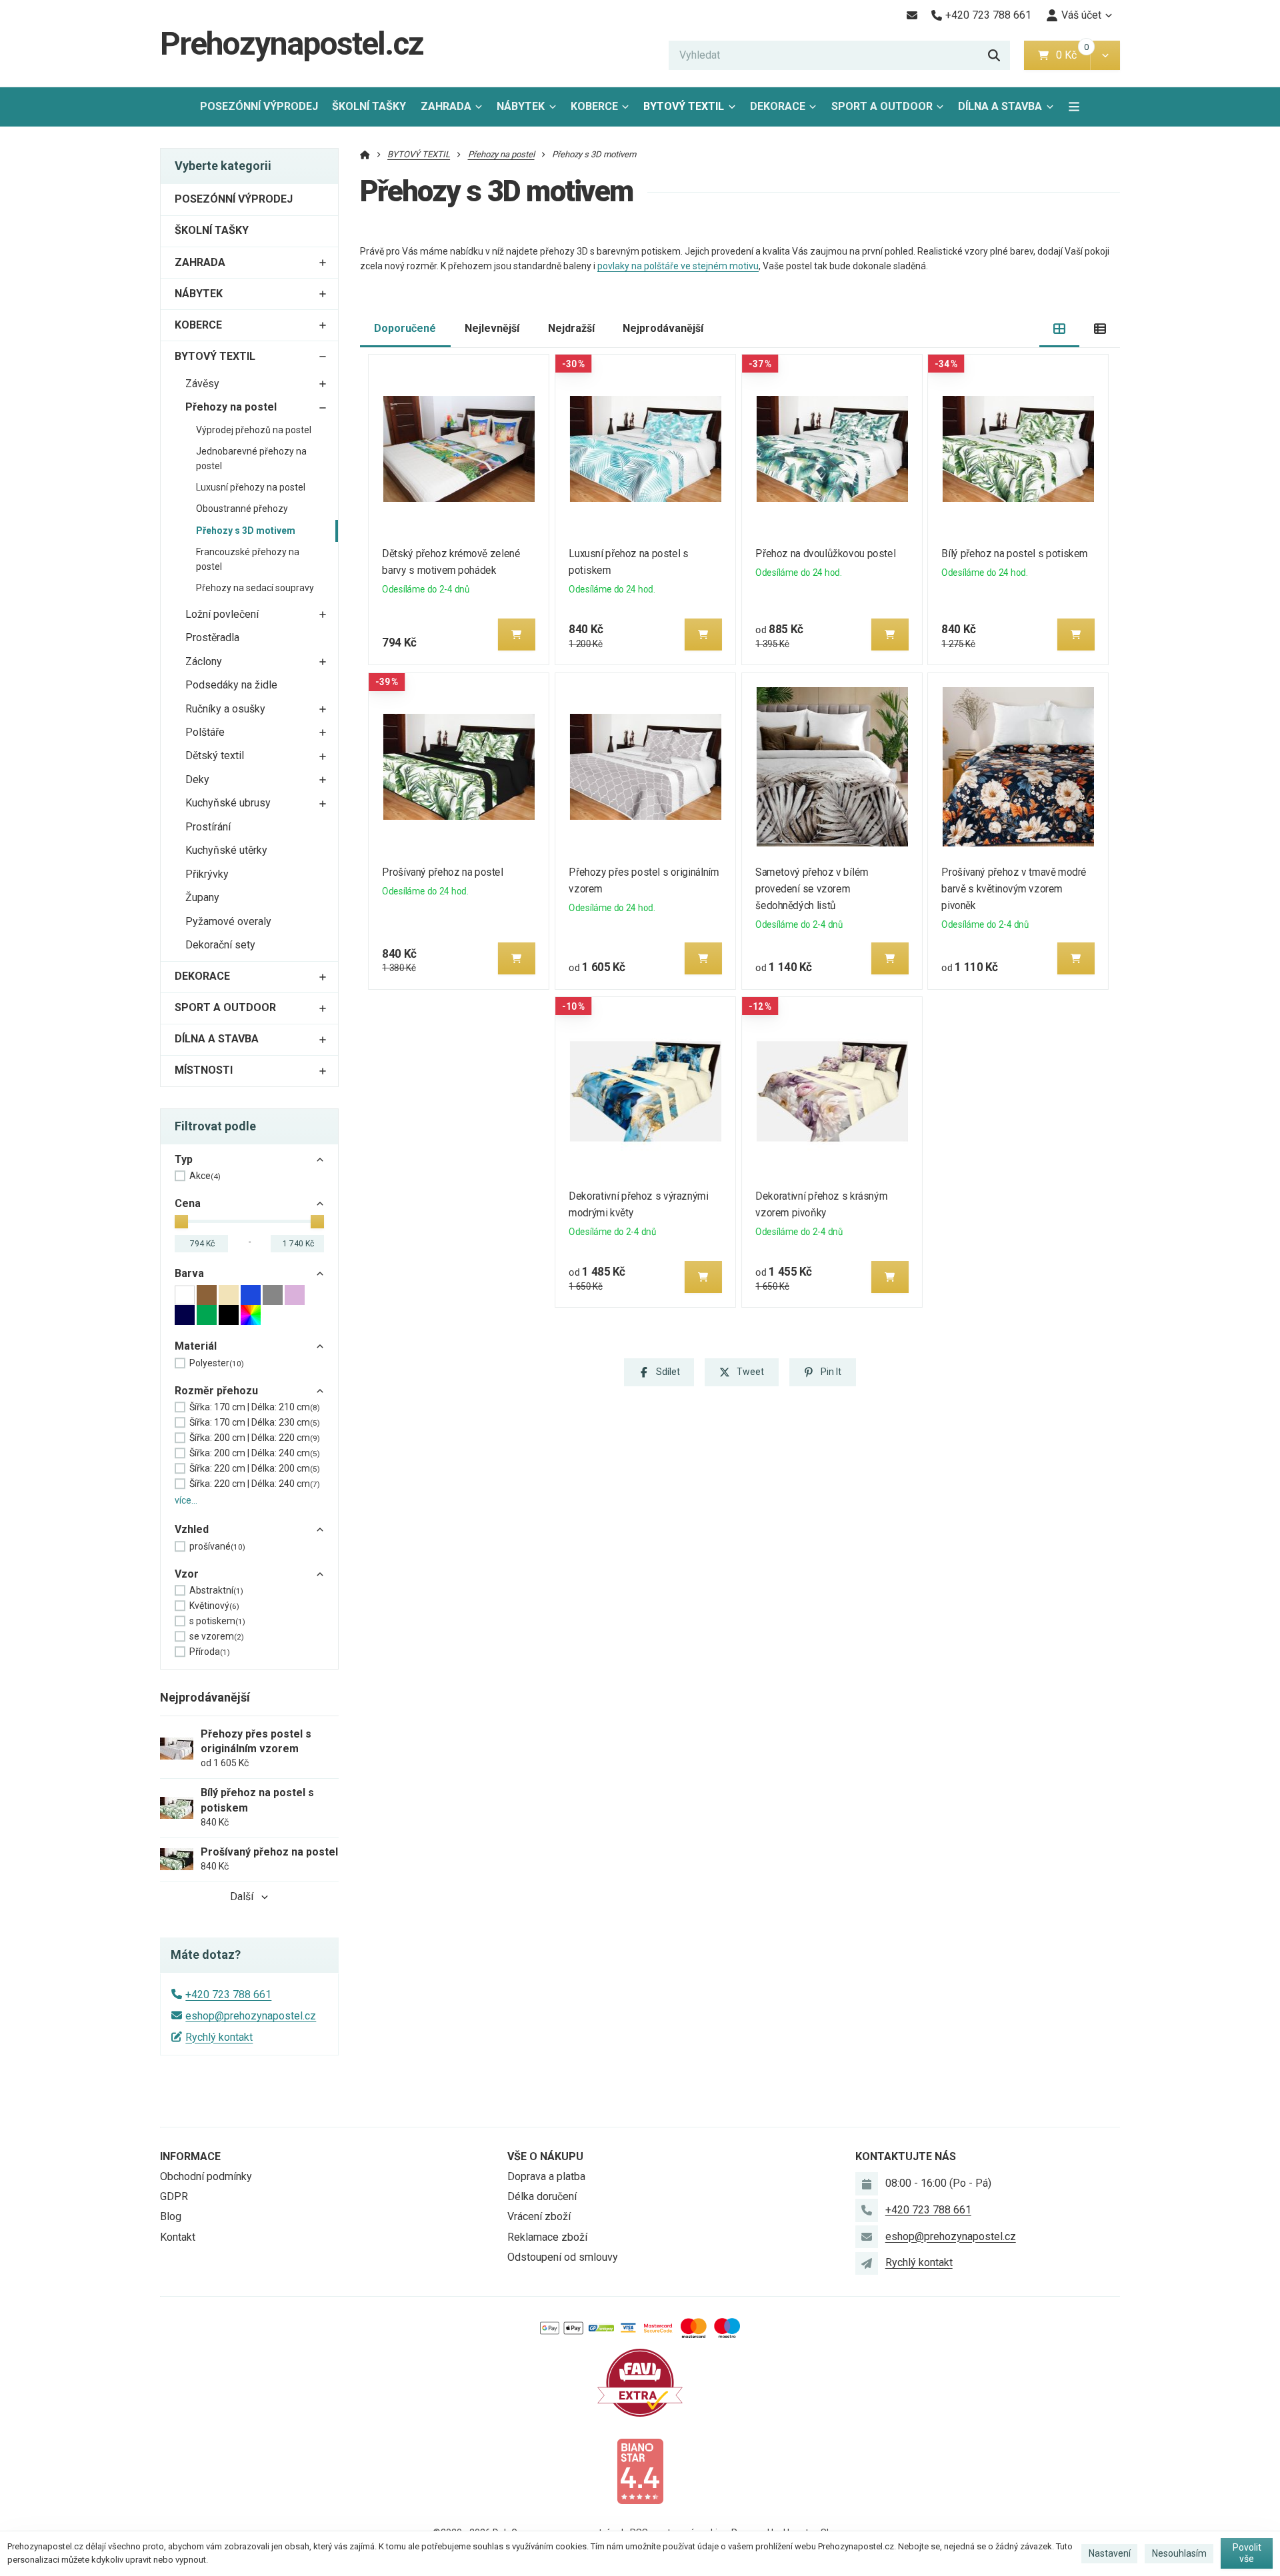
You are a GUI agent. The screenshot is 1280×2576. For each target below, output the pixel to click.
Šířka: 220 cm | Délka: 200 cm (255, 1468)
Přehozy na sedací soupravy (255, 588)
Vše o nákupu (545, 2156)
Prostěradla (212, 638)
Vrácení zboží (539, 2216)
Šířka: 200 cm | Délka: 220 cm (255, 1438)
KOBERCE (594, 106)
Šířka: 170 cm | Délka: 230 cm (255, 1422)
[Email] (912, 15)
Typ (184, 1159)
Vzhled (192, 1529)
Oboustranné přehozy (242, 509)
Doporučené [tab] (405, 328)
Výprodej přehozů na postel (254, 430)
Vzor (187, 1574)
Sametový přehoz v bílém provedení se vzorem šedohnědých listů (812, 889)
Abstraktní (216, 1590)
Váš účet (1081, 15)
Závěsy (202, 384)
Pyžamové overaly (228, 921)
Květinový (214, 1606)
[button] (1105, 55)
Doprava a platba (546, 2176)
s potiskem (217, 1621)
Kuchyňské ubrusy (228, 803)
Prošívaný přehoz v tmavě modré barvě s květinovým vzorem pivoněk (1015, 889)
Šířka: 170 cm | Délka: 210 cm (255, 1407)
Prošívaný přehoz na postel (443, 872)
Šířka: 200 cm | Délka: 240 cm (255, 1453)
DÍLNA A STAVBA (1000, 106)
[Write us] (867, 2263)
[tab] (1060, 329)
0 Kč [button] (1073, 55)
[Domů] (365, 154)
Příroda (210, 1652)
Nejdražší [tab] (571, 328)
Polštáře (205, 732)
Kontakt (178, 2237)
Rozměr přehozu (216, 1391)
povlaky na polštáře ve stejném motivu (678, 266)
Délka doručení (542, 2196)
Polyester (217, 1363)
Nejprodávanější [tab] (663, 328)
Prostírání (208, 827)
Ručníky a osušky (225, 709)
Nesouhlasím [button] (1179, 2553)
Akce (205, 1176)
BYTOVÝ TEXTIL (684, 106)
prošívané (217, 1546)
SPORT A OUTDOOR (882, 106)
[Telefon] (867, 2210)
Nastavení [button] (1110, 2553)
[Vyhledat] (994, 55)
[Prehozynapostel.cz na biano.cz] (640, 2470)
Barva (189, 1273)
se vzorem (217, 1636)
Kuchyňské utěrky (226, 850)
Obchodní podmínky (206, 2176)
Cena (188, 1203)
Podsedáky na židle (231, 685)
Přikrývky (207, 874)
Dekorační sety (220, 945)
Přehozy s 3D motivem (246, 531)
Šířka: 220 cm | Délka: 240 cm (255, 1484)
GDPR (174, 2196)
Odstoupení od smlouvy (563, 2257)
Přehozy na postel (231, 407)
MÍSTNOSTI (204, 1070)
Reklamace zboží (547, 2237)
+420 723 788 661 (228, 1994)
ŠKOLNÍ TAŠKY (369, 106)
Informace (190, 2156)
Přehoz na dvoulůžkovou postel (825, 554)
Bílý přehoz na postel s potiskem (1015, 554)
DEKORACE (778, 106)
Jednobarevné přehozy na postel (251, 459)
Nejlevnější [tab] (492, 328)
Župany (202, 897)
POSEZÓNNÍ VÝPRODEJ (259, 106)
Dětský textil (215, 755)
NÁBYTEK (521, 106)
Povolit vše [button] (1247, 2553)
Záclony (204, 661)
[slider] (181, 1222)
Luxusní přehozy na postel (251, 487)
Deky (197, 779)
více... (186, 1500)
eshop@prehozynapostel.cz (251, 2016)
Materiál (196, 1346)
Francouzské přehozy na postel (248, 559)
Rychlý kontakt (219, 2037)
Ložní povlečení (222, 614)
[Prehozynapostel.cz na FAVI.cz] (640, 2382)
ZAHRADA (446, 106)
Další (242, 1897)
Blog (171, 2216)
